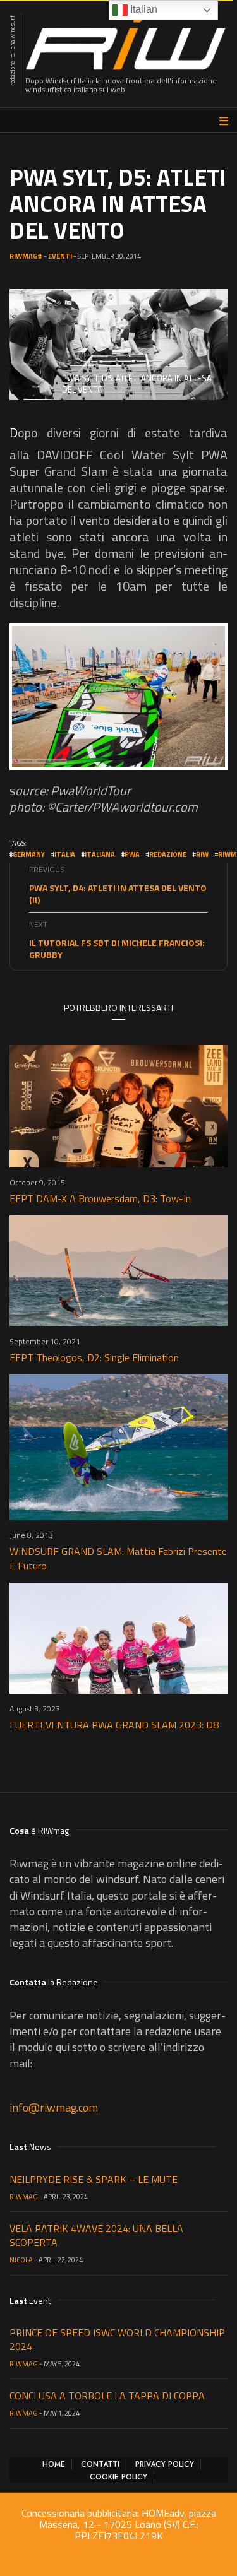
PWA (132, 854)
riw (202, 854)
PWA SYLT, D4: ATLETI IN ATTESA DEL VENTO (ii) (118, 894)
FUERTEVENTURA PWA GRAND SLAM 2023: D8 (114, 1725)
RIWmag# (26, 256)
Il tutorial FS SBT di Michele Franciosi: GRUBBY (117, 948)
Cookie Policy (118, 2477)
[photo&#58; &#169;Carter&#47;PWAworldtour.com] (118, 697)
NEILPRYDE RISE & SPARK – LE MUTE (94, 2179)
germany (29, 854)
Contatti (100, 2464)
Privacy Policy (165, 2464)
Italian (143, 9)
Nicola (21, 2260)
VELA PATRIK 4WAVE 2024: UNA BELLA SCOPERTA (96, 2235)
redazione (168, 854)
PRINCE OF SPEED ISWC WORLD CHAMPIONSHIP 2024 (117, 2339)
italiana (100, 854)
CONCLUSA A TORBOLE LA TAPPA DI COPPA (107, 2396)
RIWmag (24, 2197)
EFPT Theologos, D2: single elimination (94, 1357)
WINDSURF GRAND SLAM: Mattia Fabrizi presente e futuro (118, 1558)
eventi (60, 256)
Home (54, 2464)
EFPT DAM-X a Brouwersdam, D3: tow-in (100, 1198)
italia (65, 854)
